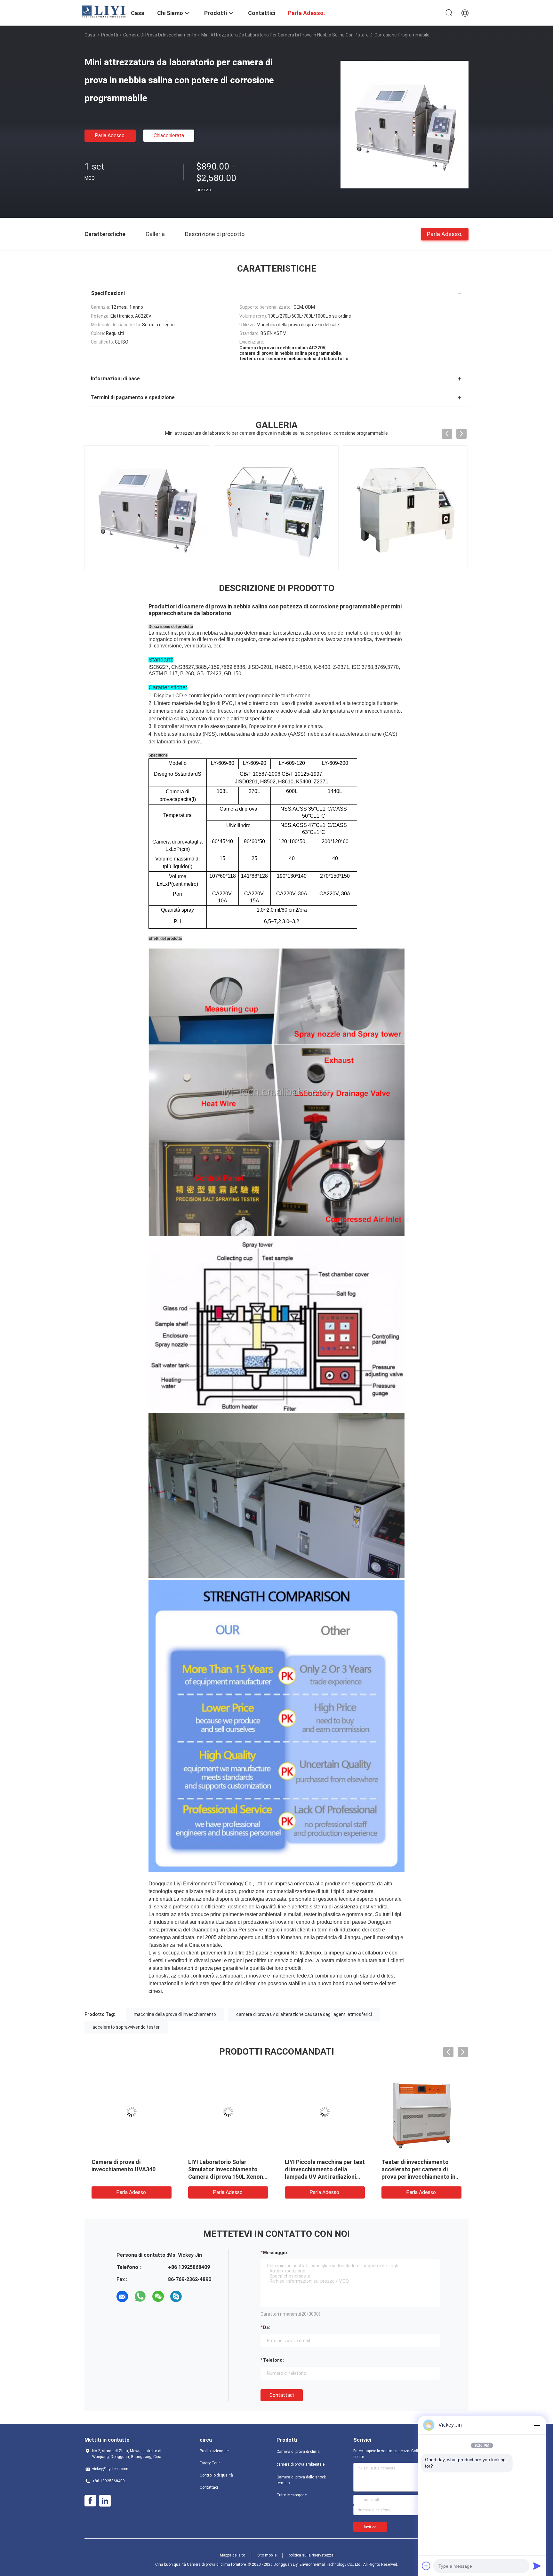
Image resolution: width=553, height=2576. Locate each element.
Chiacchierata (169, 135)
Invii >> (370, 2527)
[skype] (176, 2296)
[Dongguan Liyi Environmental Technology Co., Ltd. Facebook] (90, 2501)
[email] (122, 2296)
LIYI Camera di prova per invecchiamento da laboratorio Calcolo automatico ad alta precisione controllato (228, 2177)
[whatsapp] (140, 2296)
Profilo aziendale (214, 2451)
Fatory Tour (210, 2463)
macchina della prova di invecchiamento (175, 2014)
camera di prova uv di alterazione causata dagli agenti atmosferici (304, 2014)
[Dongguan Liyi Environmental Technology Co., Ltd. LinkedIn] (105, 2501)
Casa (90, 35)
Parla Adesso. (110, 135)
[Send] (537, 2566)
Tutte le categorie (292, 2495)
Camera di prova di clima (298, 2452)
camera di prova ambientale (301, 2464)
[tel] (194, 2296)
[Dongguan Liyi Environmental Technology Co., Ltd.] (104, 11)
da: (267, 2327)
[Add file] (426, 2566)
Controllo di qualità (216, 2475)
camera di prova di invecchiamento (160, 35)
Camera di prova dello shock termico (301, 2480)
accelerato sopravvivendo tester (126, 2027)
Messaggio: (276, 2253)
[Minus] (537, 2425)
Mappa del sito (232, 2555)
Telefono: (273, 2360)
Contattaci (282, 2395)
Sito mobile (267, 2555)
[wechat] (158, 2296)
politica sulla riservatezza (311, 2555)
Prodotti (110, 35)
